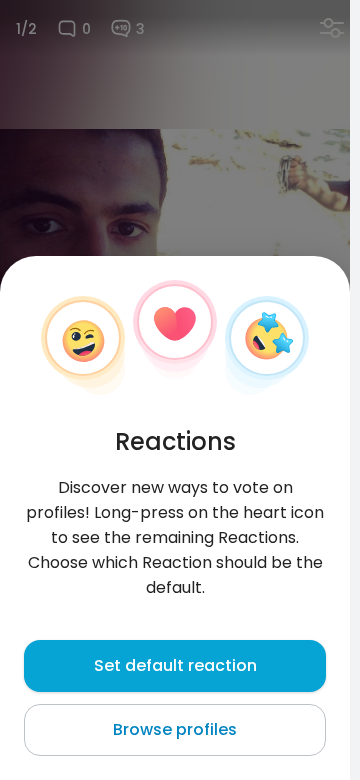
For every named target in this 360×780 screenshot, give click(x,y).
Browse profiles (175, 729)
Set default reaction (175, 665)
